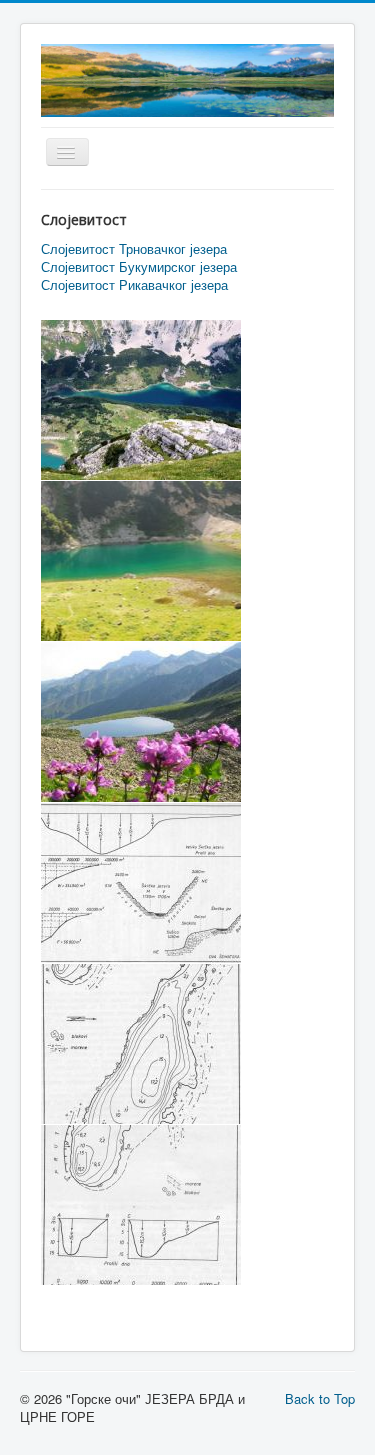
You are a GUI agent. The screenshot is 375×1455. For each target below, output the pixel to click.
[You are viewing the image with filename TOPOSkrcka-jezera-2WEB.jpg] (141, 883)
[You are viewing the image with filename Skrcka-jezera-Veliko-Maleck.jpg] (141, 400)
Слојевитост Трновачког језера (134, 249)
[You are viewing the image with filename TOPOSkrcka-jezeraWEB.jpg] (141, 1044)
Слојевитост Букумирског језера (139, 267)
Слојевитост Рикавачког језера (134, 285)
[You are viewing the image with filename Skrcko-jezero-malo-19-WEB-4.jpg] (141, 561)
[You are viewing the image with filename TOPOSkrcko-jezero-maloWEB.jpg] (141, 1205)
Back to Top (320, 1398)
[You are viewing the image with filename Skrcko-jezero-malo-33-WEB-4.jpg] (141, 722)
